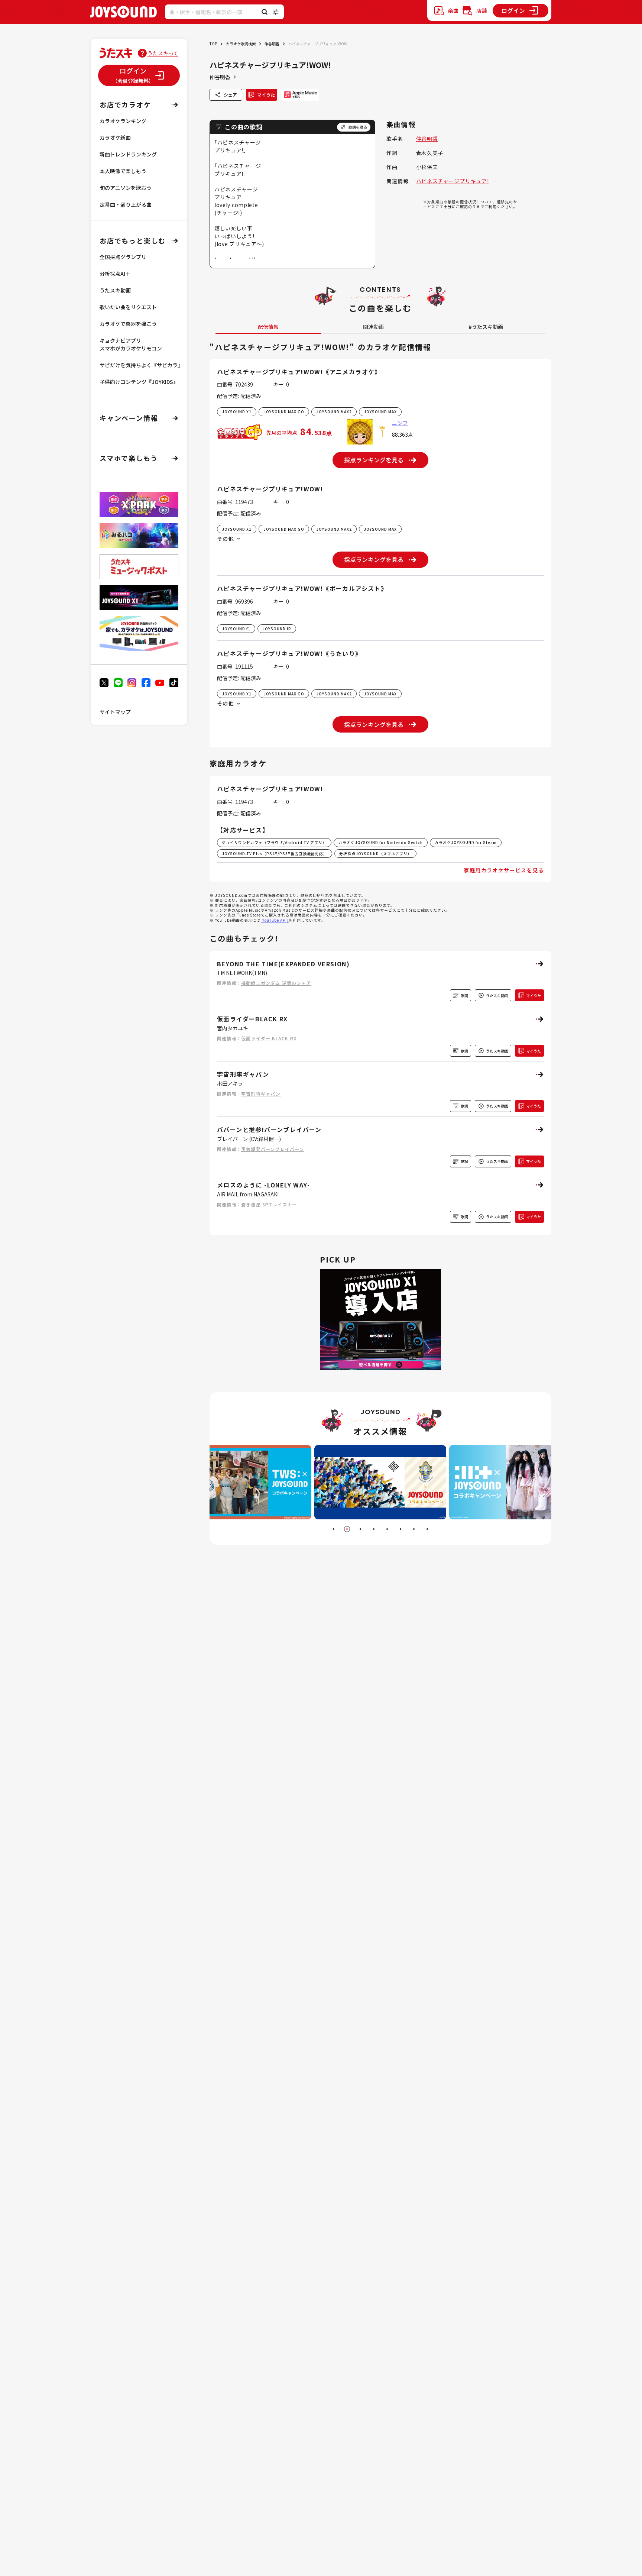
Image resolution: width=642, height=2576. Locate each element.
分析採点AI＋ (115, 274)
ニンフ (400, 423)
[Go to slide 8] (427, 1529)
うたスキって (163, 53)
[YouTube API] (275, 920)
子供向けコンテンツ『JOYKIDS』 (139, 382)
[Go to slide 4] (374, 1529)
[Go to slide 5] (387, 1529)
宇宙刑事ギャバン (261, 1094)
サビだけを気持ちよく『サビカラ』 (141, 365)
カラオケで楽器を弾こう (128, 324)
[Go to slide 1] (334, 1529)
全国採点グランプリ (123, 257)
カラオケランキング (123, 121)
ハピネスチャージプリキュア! (453, 181)
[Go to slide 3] (360, 1529)
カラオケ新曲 (115, 138)
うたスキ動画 (115, 290)
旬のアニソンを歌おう (126, 188)
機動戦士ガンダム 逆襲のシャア (276, 983)
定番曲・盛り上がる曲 (126, 204)
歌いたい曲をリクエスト (128, 307)
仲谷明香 (272, 44)
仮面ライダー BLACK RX (269, 1038)
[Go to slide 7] (414, 1529)
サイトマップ (115, 712)
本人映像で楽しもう (123, 171)
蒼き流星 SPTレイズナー (269, 1204)
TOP (213, 44)
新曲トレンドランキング (128, 154)
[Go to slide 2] (347, 1529)
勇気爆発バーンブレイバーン (273, 1149)
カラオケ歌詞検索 (241, 44)
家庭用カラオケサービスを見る (504, 870)
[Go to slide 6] (401, 1529)
